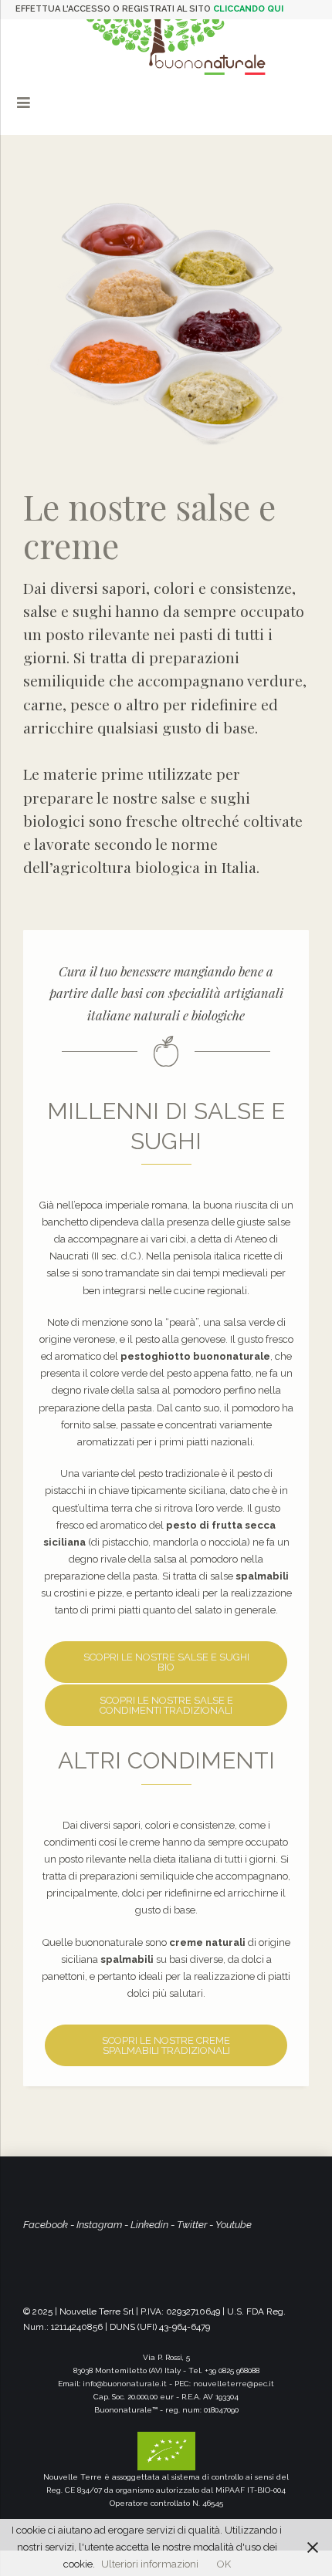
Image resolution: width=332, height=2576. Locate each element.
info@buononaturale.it (125, 2384)
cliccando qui (248, 9)
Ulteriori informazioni (150, 2564)
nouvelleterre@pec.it (234, 2384)
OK (224, 2564)
